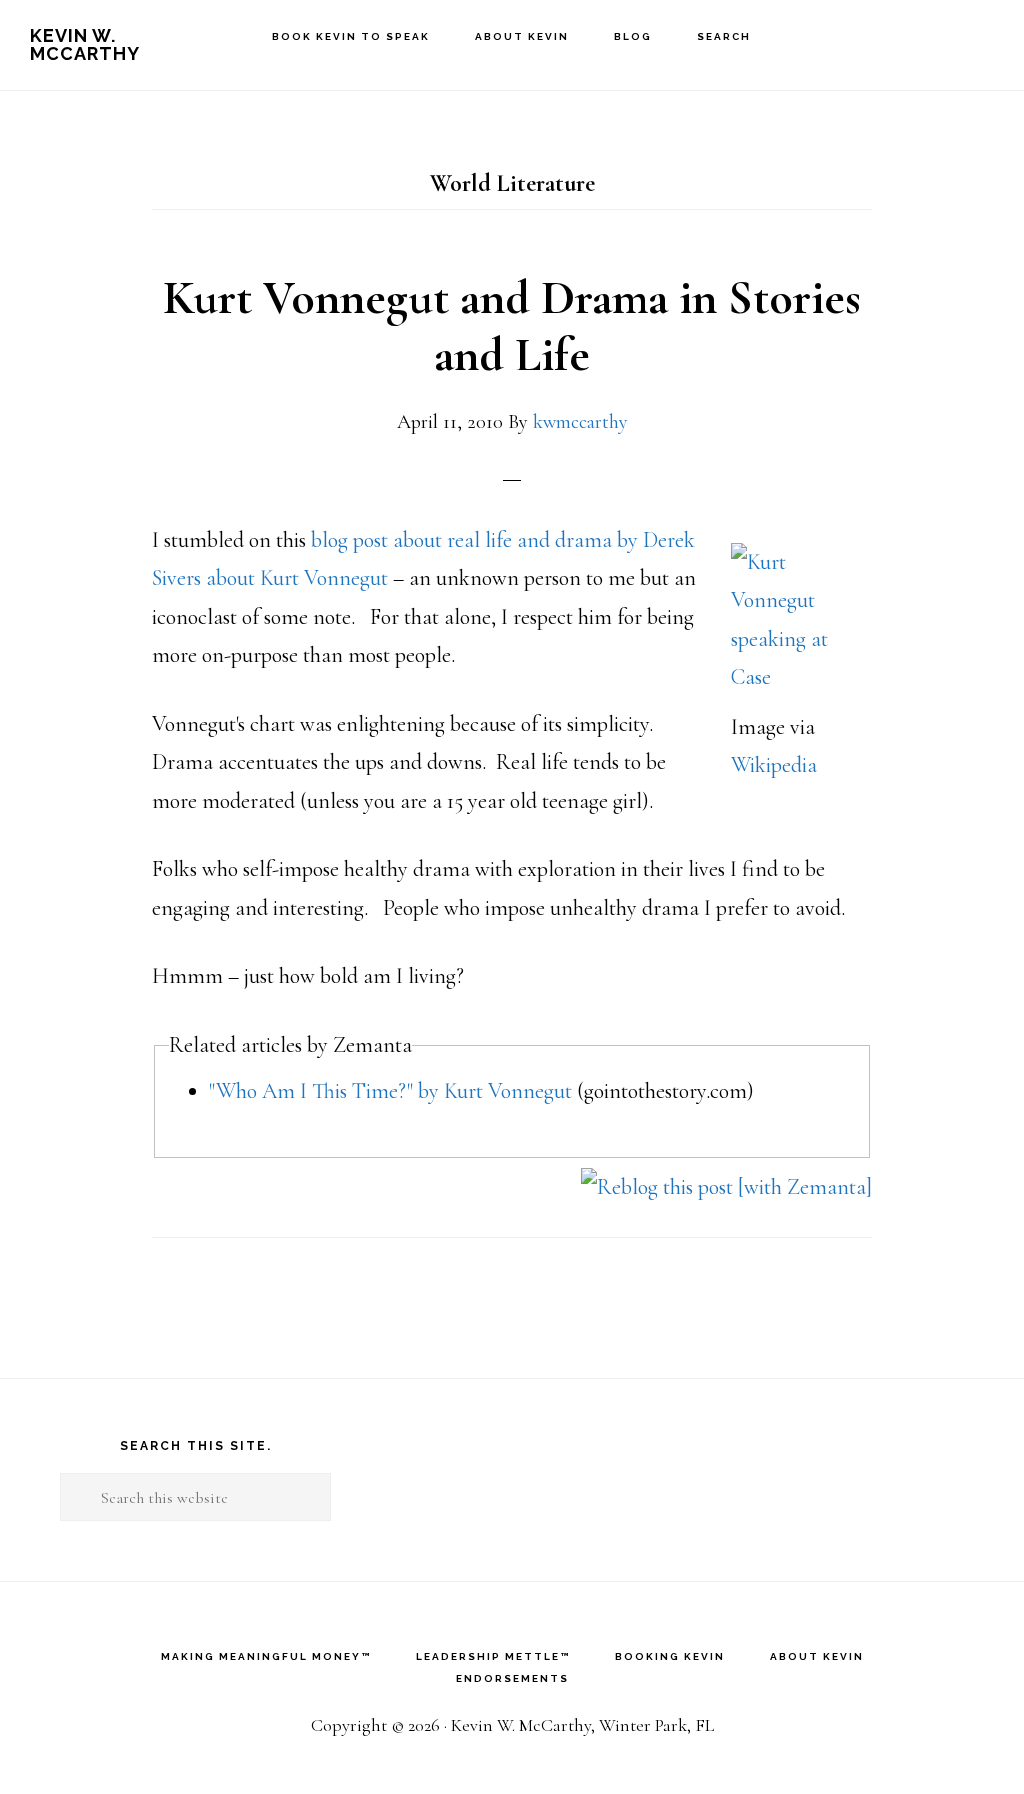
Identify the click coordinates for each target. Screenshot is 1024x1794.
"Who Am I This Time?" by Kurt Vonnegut (390, 1091)
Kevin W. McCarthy (85, 44)
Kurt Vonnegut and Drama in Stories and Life (512, 327)
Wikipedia (774, 765)
